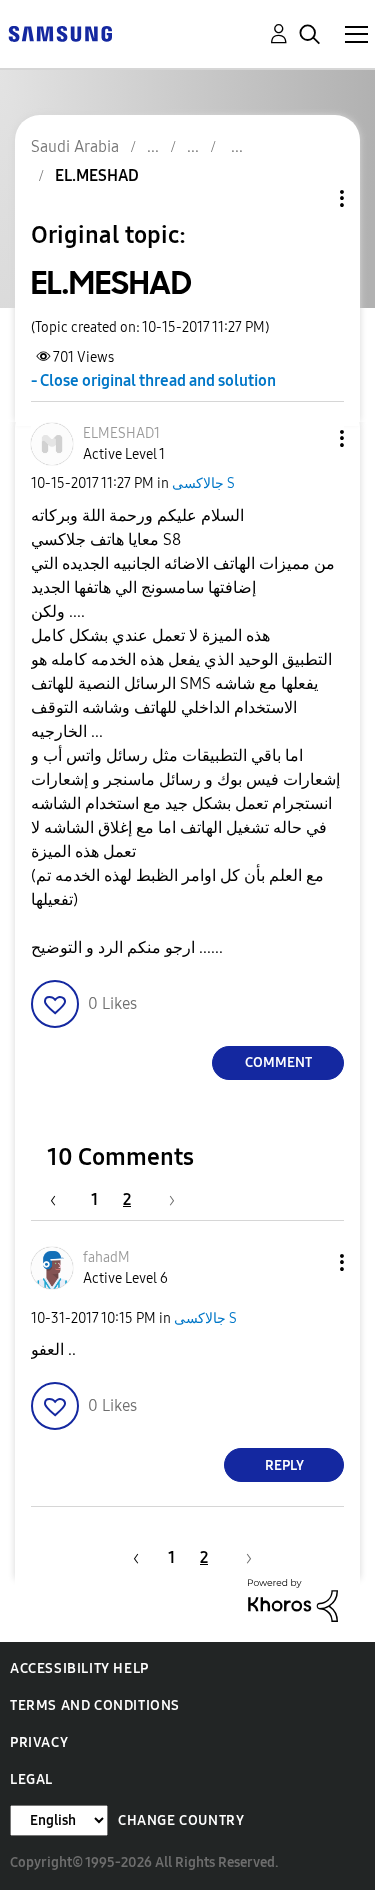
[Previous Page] (63, 1199)
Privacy (39, 1742)
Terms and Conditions (95, 1705)
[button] (309, 438)
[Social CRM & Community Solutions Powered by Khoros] (293, 1599)
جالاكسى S (203, 483)
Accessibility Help (79, 1668)
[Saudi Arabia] (60, 32)
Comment (278, 1062)
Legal (31, 1779)
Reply (284, 1465)
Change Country (181, 1820)
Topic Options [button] (308, 198)
